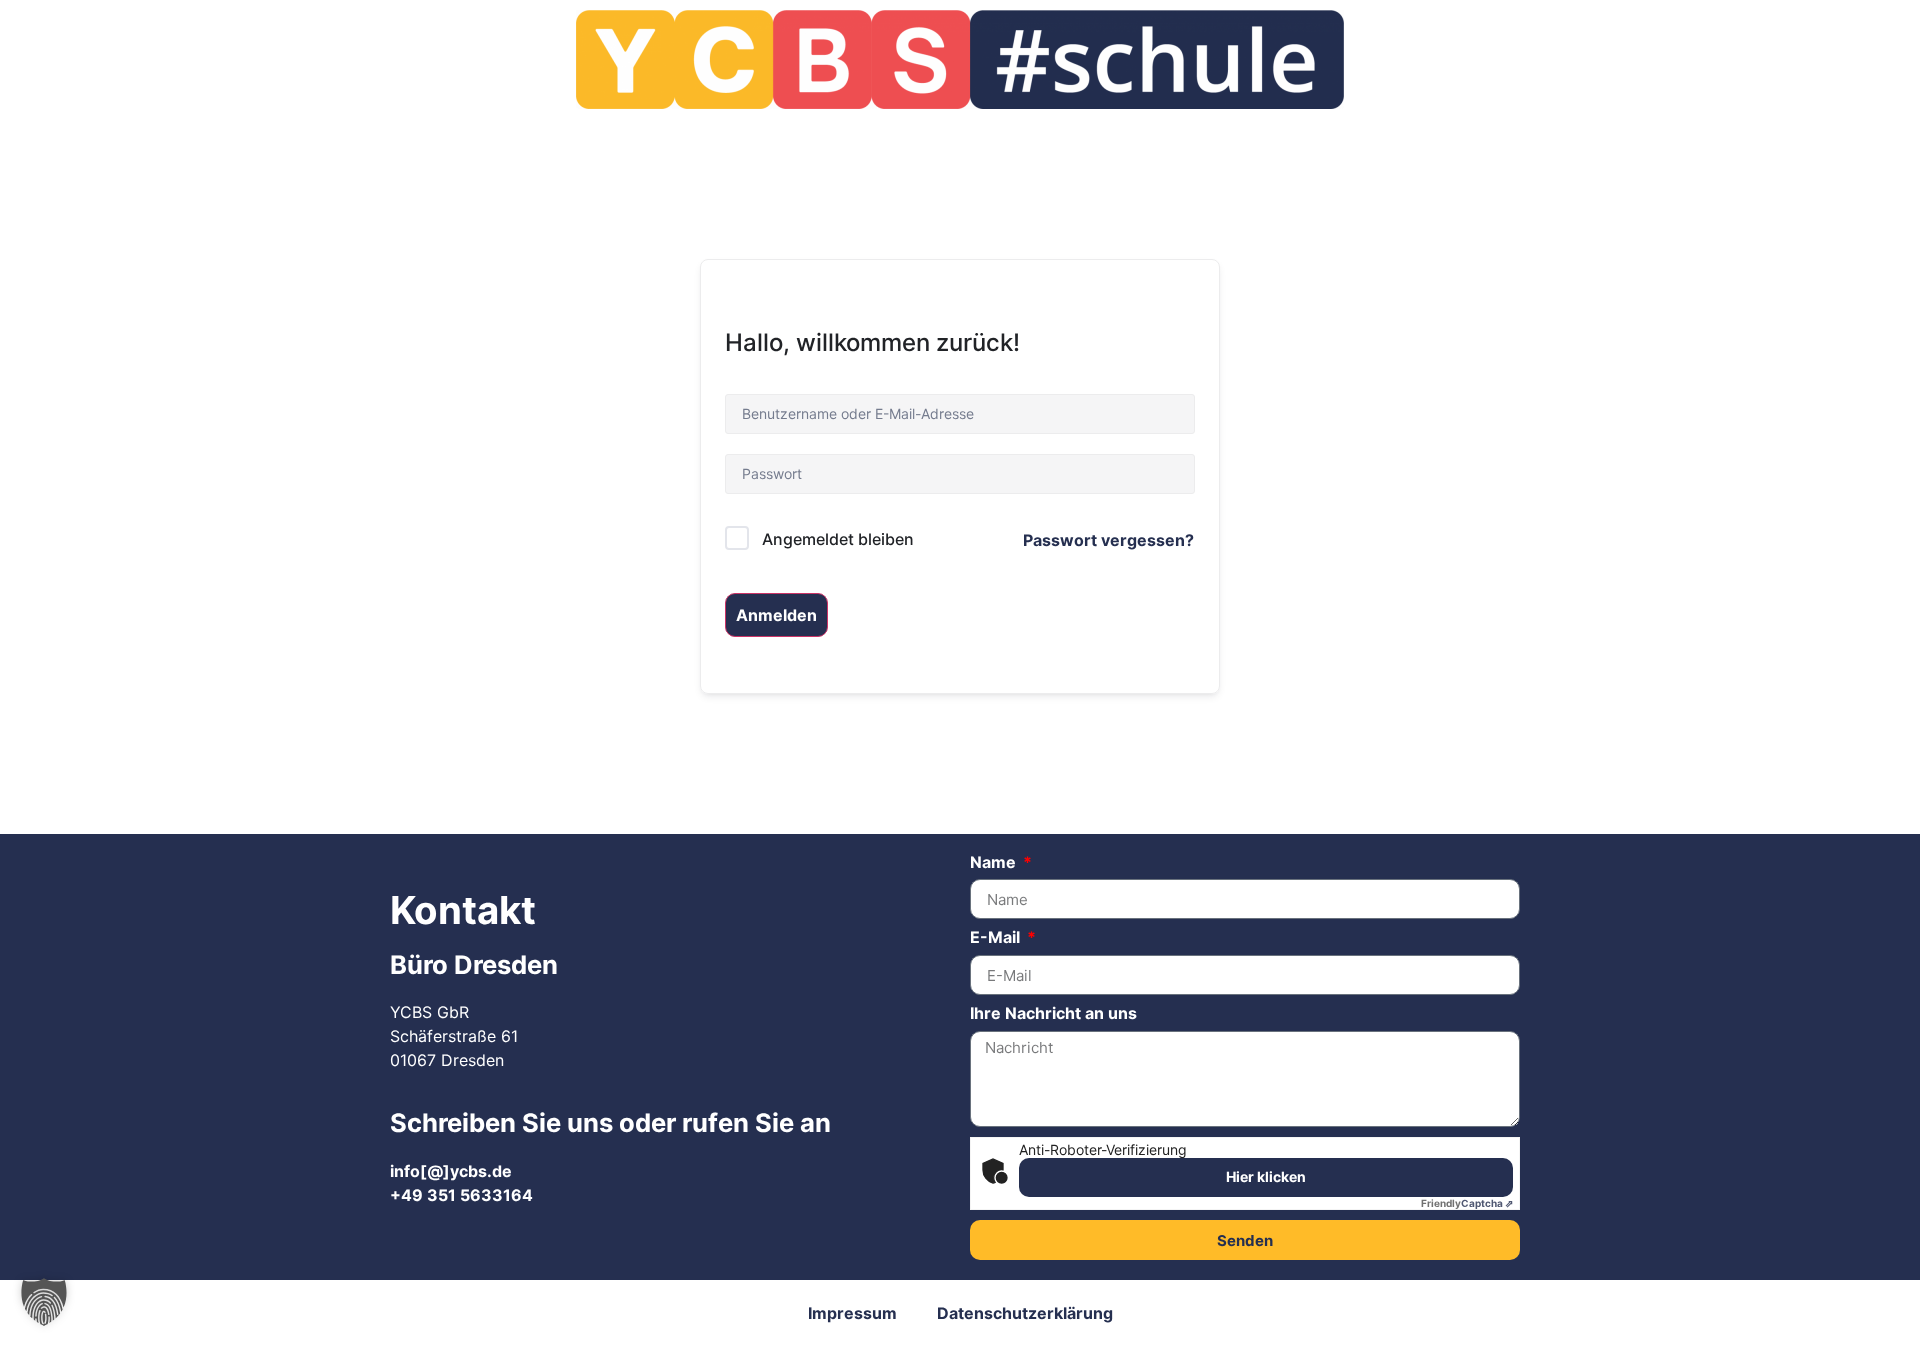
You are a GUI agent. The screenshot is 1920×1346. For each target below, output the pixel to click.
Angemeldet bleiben (838, 539)
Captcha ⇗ (1467, 1203)
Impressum (852, 1313)
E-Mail (997, 938)
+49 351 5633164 (461, 1195)
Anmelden (776, 615)
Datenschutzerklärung (1025, 1313)
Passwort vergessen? (1108, 540)
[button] (44, 1302)
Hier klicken (1266, 1176)
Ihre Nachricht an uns (1053, 1014)
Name (995, 863)
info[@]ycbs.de (451, 1171)
